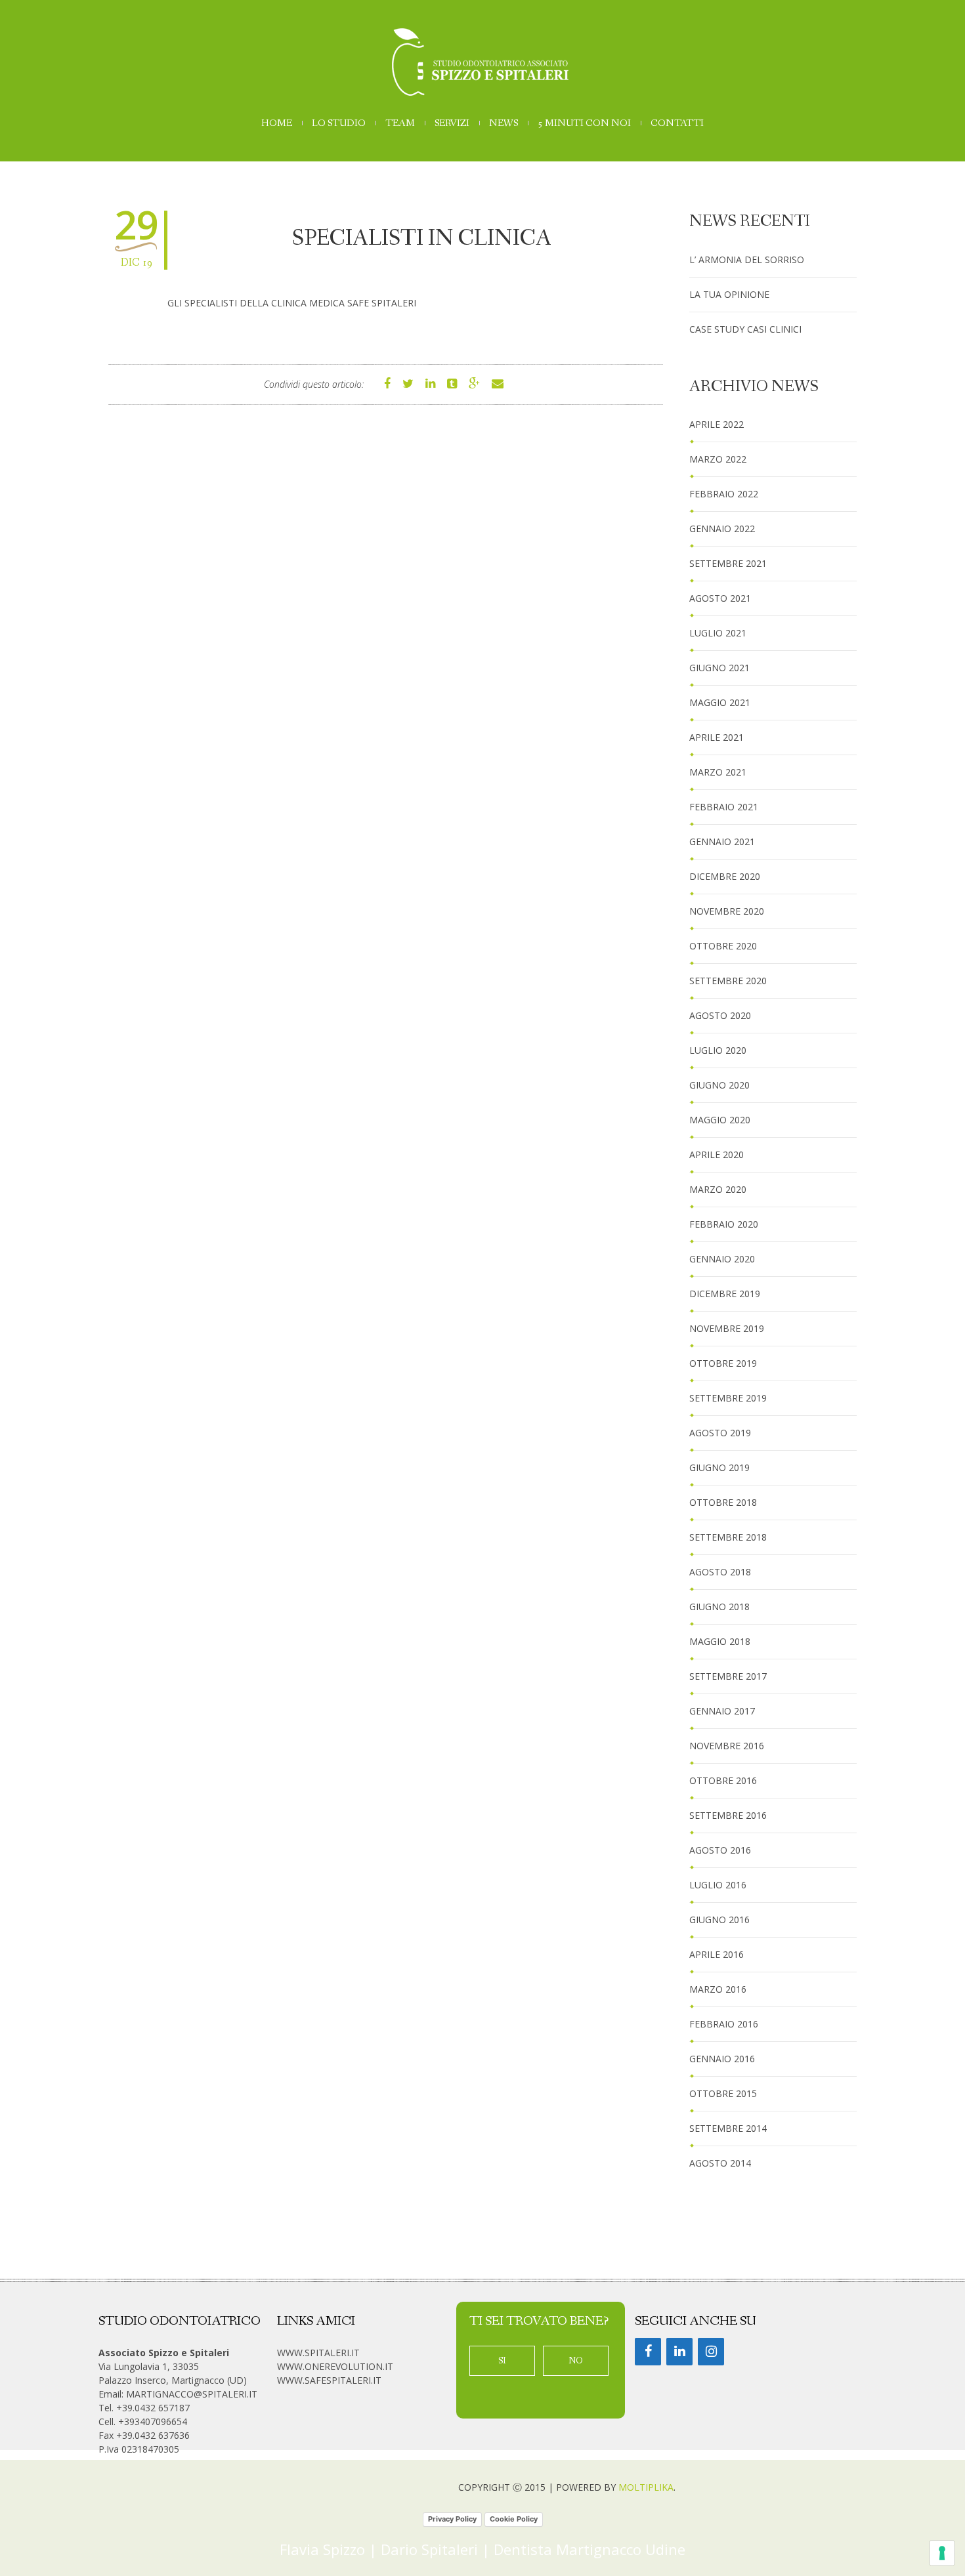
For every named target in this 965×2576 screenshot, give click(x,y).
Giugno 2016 (719, 1920)
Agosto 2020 (720, 1015)
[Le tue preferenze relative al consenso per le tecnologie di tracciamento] (942, 2553)
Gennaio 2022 (722, 529)
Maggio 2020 (720, 1120)
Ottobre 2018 (723, 1502)
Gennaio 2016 (722, 2059)
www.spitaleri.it (318, 2353)
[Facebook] (648, 2352)
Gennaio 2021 (722, 841)
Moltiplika (646, 2487)
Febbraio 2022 (724, 494)
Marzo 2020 (718, 1189)
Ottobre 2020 (723, 946)
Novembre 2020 (727, 911)
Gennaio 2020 (722, 1259)
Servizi (452, 124)
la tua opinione (729, 294)
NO (576, 2361)
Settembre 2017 (728, 1676)
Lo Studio (339, 124)
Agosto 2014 (720, 2163)
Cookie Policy (514, 2519)
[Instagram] (711, 2352)
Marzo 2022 (718, 459)
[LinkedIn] (679, 2352)
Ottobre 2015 (723, 2093)
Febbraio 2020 (724, 1224)
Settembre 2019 (728, 1398)
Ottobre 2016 (723, 1780)
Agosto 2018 (720, 1572)
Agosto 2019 (720, 1433)
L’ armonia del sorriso (747, 260)
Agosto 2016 (720, 1850)
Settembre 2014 (728, 2128)
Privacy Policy (452, 2519)
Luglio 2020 (718, 1050)
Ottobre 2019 (723, 1363)
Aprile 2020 (717, 1154)
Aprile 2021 (717, 737)
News (504, 124)
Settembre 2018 (728, 1537)
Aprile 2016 (717, 1954)
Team (400, 124)
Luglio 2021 (718, 633)
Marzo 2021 (718, 772)
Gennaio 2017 (722, 1711)
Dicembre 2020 (725, 876)
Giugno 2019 (719, 1467)
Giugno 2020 (719, 1085)
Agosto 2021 (720, 598)
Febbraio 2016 (724, 2024)
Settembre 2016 (728, 1815)
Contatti (677, 124)
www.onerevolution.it (335, 2366)
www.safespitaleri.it (329, 2380)
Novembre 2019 (727, 1328)
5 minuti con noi (584, 124)
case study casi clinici (745, 329)
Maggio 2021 (720, 702)
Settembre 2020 (728, 981)
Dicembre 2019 (725, 1294)
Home (277, 124)
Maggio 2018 (720, 1641)
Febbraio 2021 (724, 807)
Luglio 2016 (718, 1885)
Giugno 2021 (719, 668)
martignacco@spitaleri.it (192, 2394)
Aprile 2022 (717, 424)
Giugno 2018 (719, 1607)
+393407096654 (153, 2421)
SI (502, 2361)
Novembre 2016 (727, 1746)
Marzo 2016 (718, 1989)
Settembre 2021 (728, 563)
